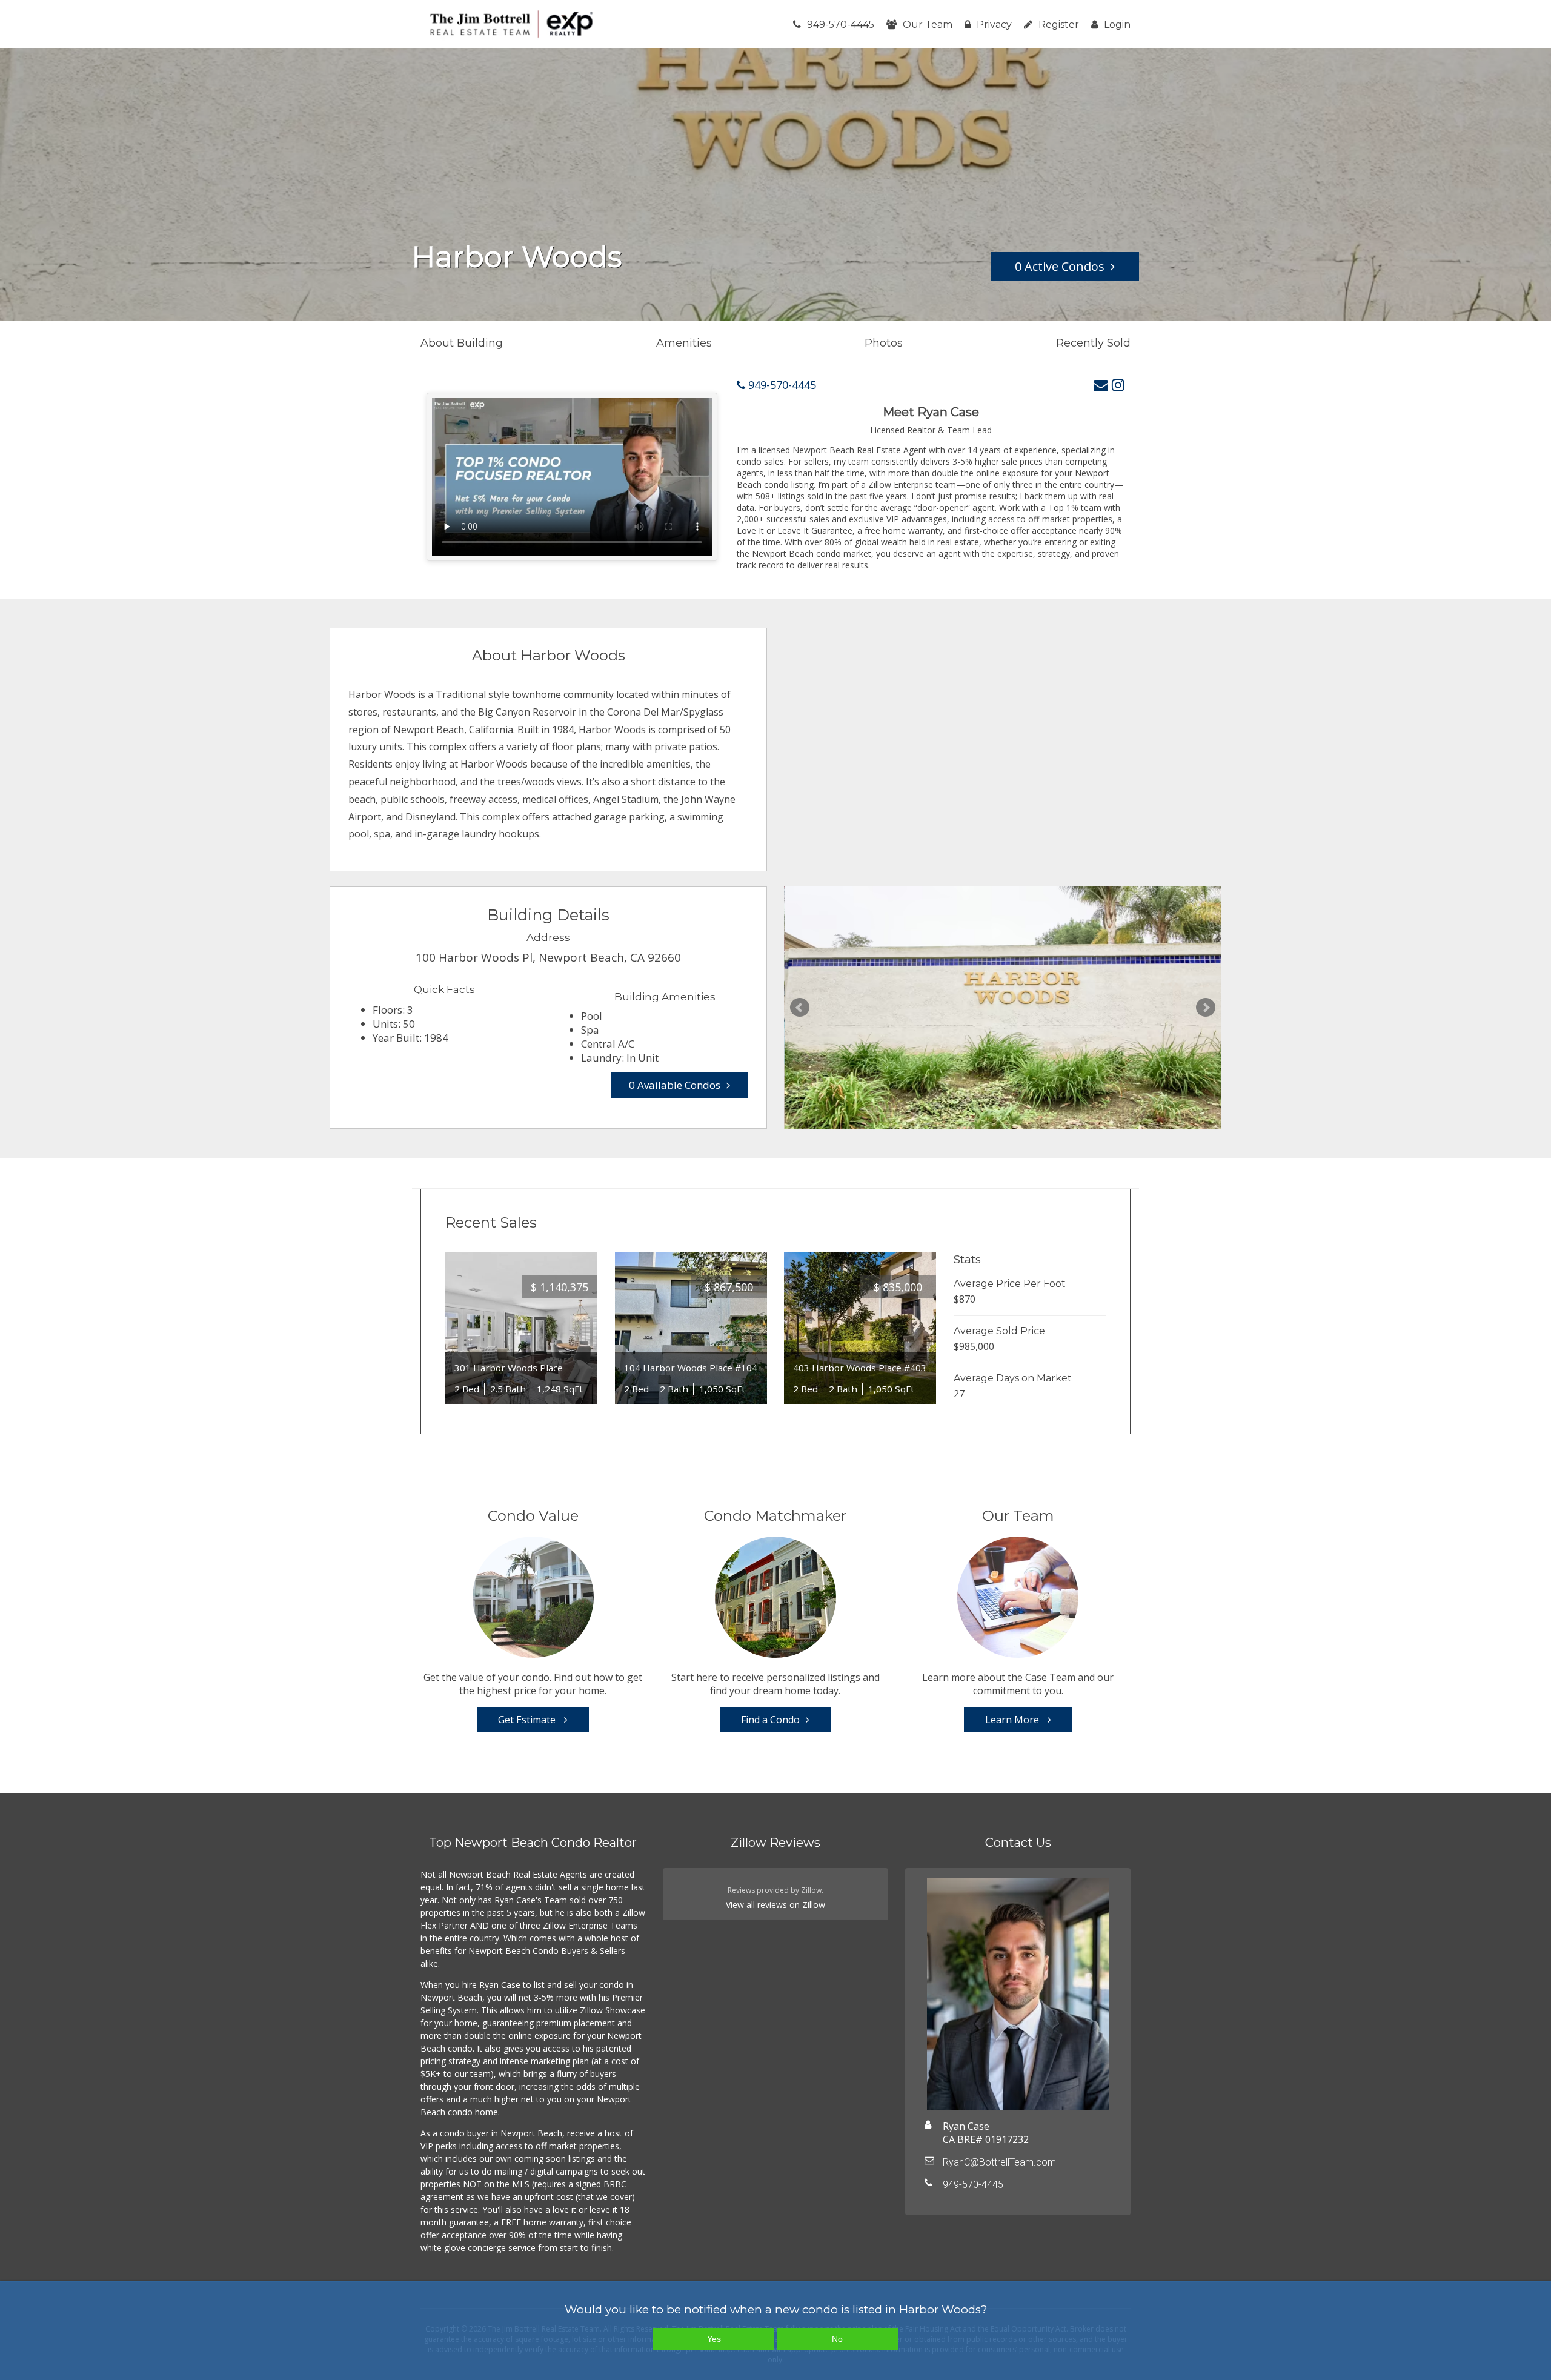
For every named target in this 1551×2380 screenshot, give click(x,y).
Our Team (928, 25)
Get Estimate (528, 1720)
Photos (884, 343)
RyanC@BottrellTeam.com (999, 2162)
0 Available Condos (675, 1085)
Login (1117, 25)
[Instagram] (1118, 384)
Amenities (684, 343)
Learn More (1013, 1720)
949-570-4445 (841, 25)
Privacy (994, 25)
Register (1059, 25)
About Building (462, 343)
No (837, 2339)
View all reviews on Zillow (775, 1905)
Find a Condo (770, 1720)
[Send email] (1101, 384)
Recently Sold (1093, 343)
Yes (714, 2339)
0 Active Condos (1060, 266)
